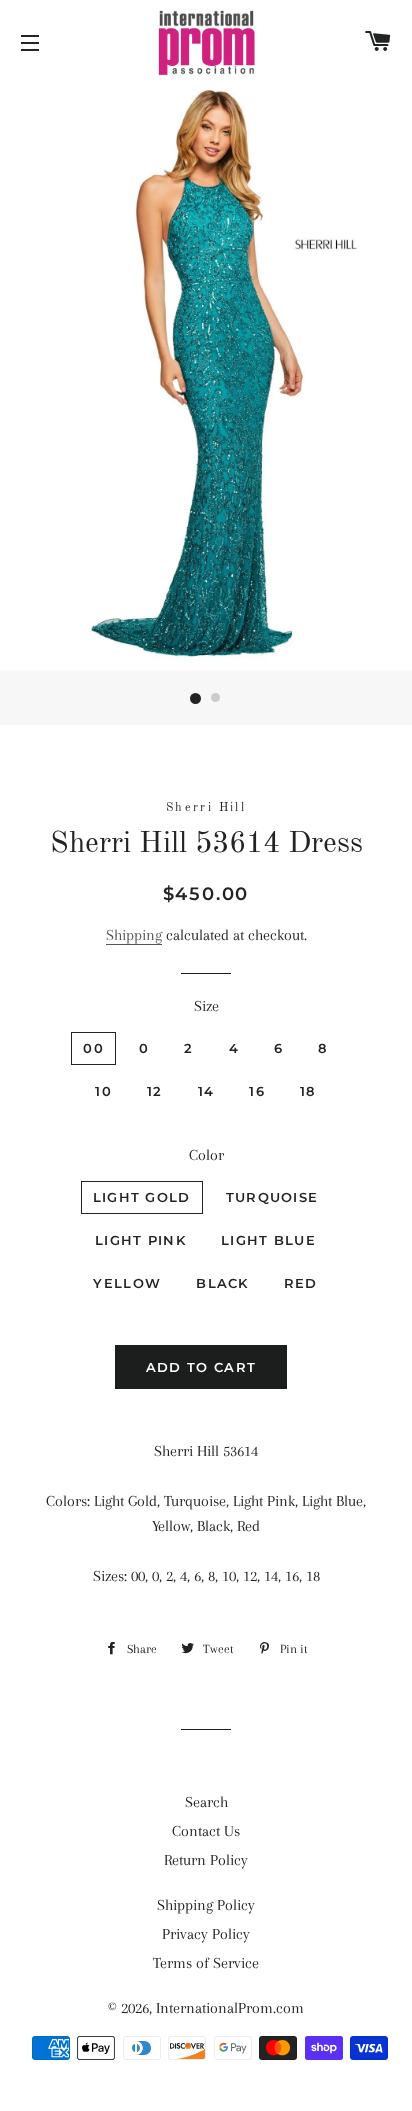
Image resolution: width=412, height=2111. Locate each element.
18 (308, 1091)
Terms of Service (206, 1963)
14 (206, 1091)
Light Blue (268, 1240)
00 (93, 1048)
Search (206, 1802)
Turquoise (272, 1197)
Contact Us (206, 1831)
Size (206, 1006)
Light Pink (140, 1240)
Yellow (127, 1283)
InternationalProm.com (230, 2008)
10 (103, 1091)
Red (301, 1283)
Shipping (134, 935)
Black (222, 1283)
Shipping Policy (206, 1905)
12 (155, 1091)
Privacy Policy (206, 1934)
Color (206, 1155)
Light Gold (142, 1197)
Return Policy (206, 1860)
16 (257, 1091)
